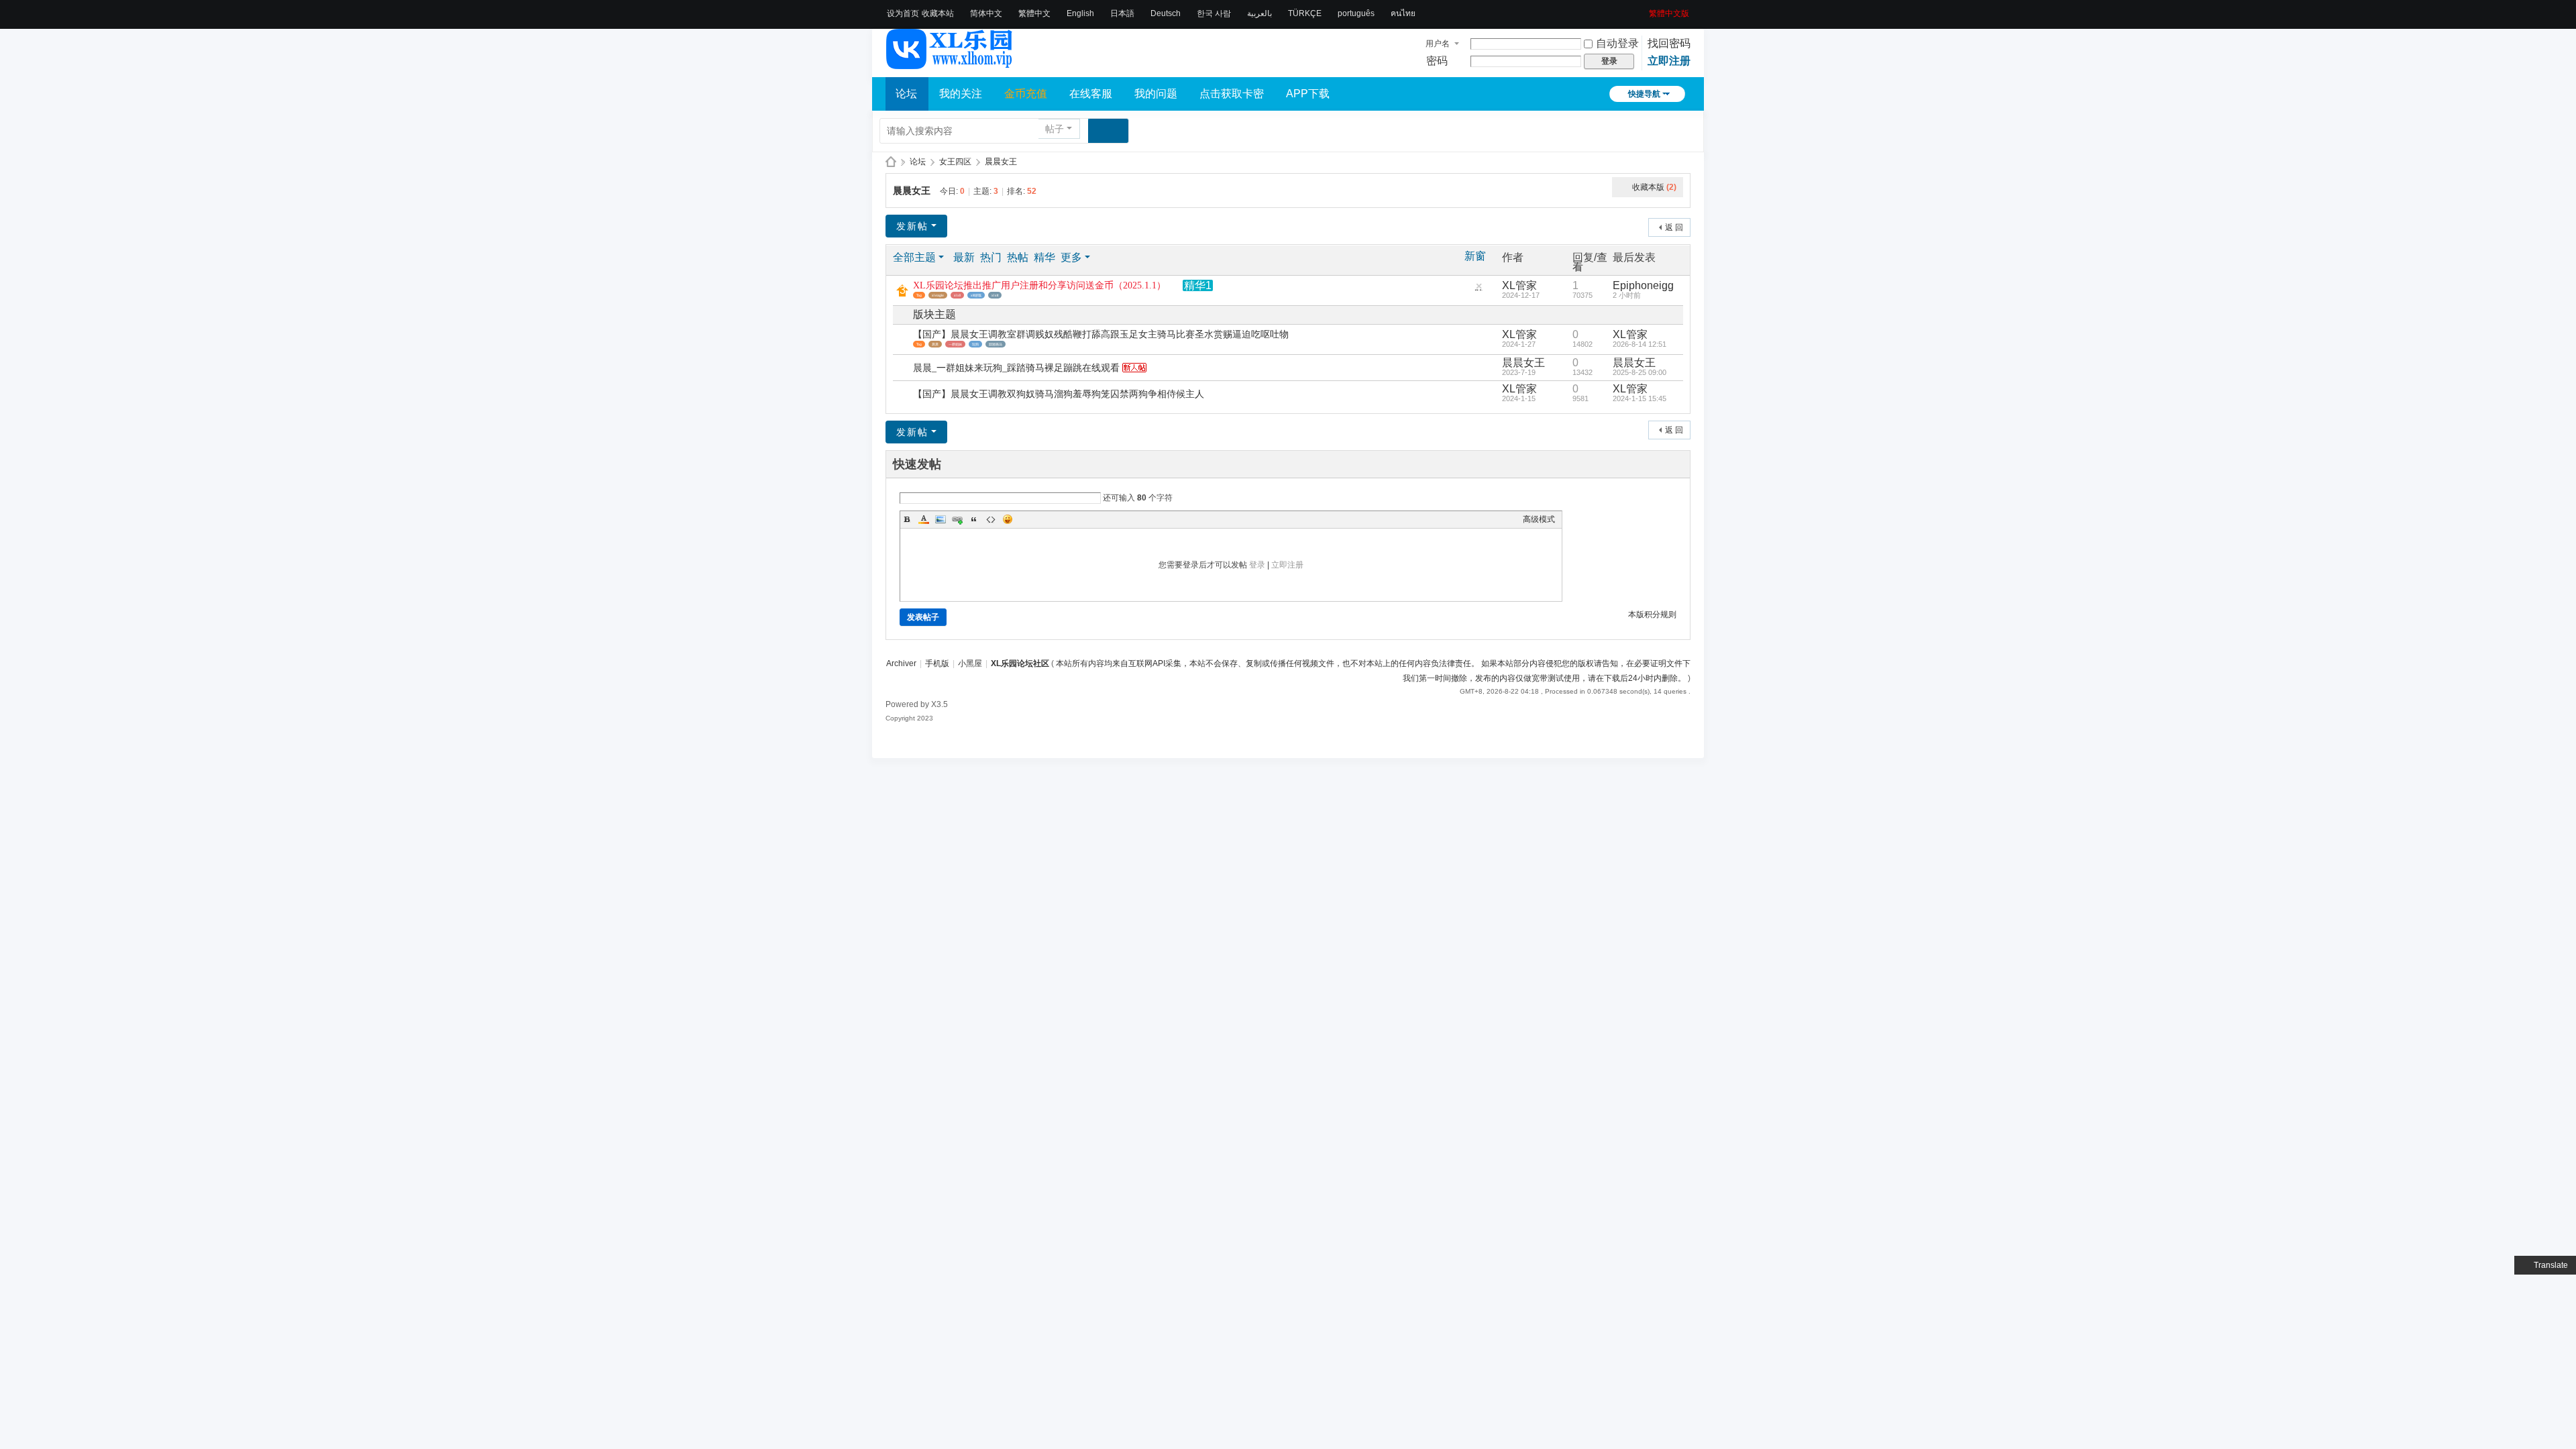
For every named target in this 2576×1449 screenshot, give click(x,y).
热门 (991, 257)
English (1080, 13)
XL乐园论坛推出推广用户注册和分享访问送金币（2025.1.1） (1039, 285)
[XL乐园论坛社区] (950, 63)
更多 (1071, 257)
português (1356, 13)
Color (924, 519)
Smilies (1008, 519)
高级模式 (1539, 519)
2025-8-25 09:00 (1640, 372)
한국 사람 (1214, 13)
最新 (964, 257)
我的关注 (961, 94)
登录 (1257, 565)
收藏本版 (1654, 187)
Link (957, 519)
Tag (919, 295)
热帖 (1018, 257)
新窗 (1475, 256)
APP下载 (1308, 94)
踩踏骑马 (996, 344)
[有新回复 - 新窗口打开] (904, 340)
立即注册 (1669, 61)
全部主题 (914, 257)
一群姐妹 (955, 344)
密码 (1437, 61)
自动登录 (1617, 43)
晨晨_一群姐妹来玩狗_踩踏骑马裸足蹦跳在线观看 (1016, 368)
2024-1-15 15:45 (1640, 398)
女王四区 (955, 162)
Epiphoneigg (1643, 285)
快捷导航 (1644, 94)
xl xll (957, 295)
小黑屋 (970, 663)
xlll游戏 (976, 295)
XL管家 (1519, 285)
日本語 (1122, 13)
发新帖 (912, 226)
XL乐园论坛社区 (891, 162)
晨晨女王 (1001, 162)
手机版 (937, 663)
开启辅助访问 (1644, 9)
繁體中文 (1034, 13)
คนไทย (1403, 13)
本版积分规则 (1652, 614)
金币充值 (1026, 94)
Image (941, 519)
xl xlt (995, 295)
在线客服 (1091, 94)
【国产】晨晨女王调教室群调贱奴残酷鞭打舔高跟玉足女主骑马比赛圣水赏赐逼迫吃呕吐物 (1101, 334)
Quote (974, 519)
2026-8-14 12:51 (1640, 344)
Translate (2551, 1265)
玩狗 (975, 344)
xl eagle (938, 295)
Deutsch (1166, 13)
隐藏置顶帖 (1479, 289)
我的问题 (1156, 94)
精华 (1044, 257)
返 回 (1674, 227)
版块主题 (934, 314)
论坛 (906, 94)
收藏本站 (938, 13)
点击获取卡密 (1232, 94)
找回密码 (1669, 43)
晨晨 (935, 344)
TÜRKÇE (1305, 13)
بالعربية (1259, 13)
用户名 (1438, 44)
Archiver (901, 663)
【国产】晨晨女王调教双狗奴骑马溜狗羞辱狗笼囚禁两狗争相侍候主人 (1059, 394)
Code (991, 519)
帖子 (1055, 129)
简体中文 (986, 13)
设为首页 (903, 13)
